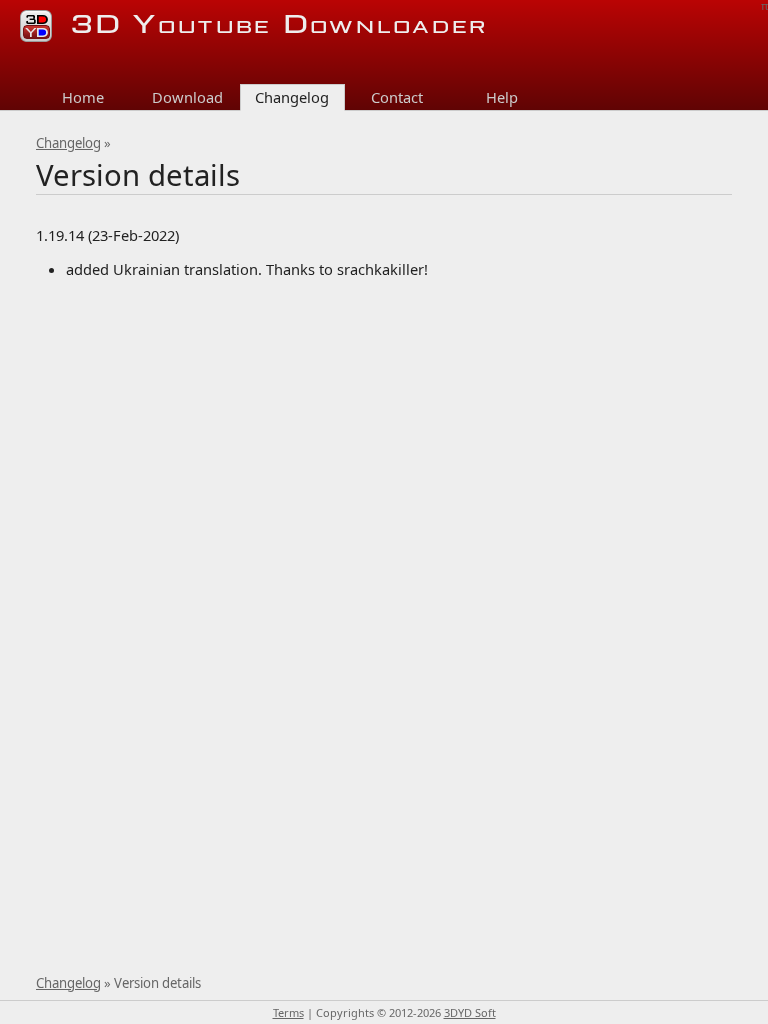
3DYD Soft (470, 1012)
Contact (397, 97)
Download (187, 97)
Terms (288, 1012)
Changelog (68, 143)
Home (83, 97)
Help (502, 97)
